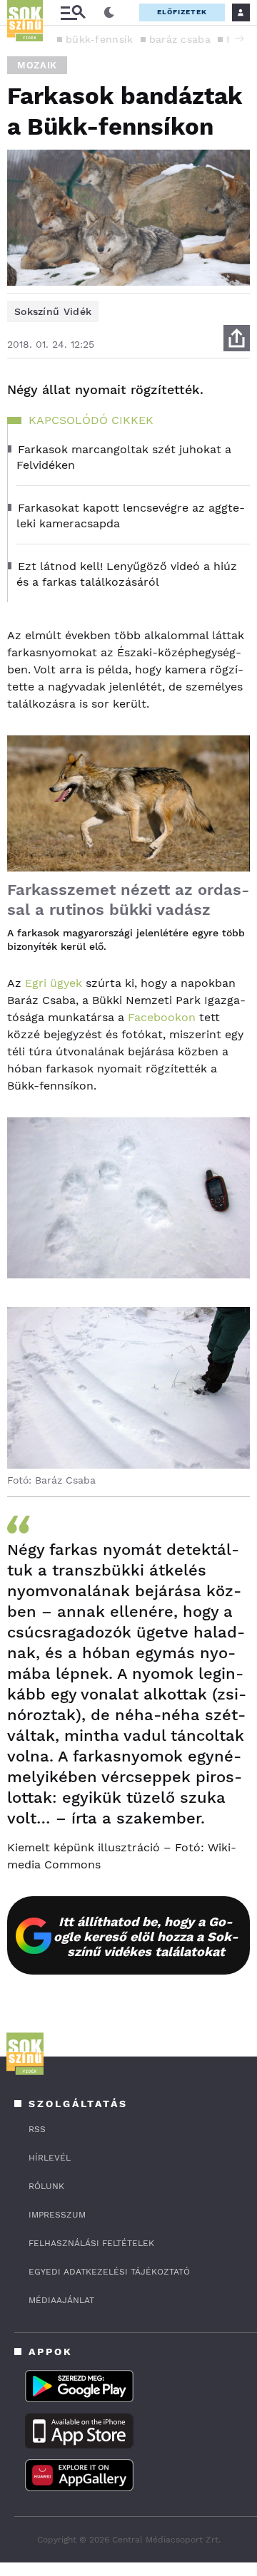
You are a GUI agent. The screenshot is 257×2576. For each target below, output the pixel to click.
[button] (239, 38)
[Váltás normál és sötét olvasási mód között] (109, 13)
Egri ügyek (54, 983)
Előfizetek (182, 12)
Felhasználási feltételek (91, 2243)
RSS (37, 2129)
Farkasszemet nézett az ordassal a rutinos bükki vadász (128, 900)
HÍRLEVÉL (50, 2158)
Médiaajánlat (61, 2300)
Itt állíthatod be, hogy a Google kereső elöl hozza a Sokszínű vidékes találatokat (146, 1936)
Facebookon (162, 1017)
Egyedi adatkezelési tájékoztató (109, 2272)
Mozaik (37, 65)
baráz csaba (180, 39)
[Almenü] (73, 12)
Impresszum (57, 2215)
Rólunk (46, 2186)
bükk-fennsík (100, 39)
